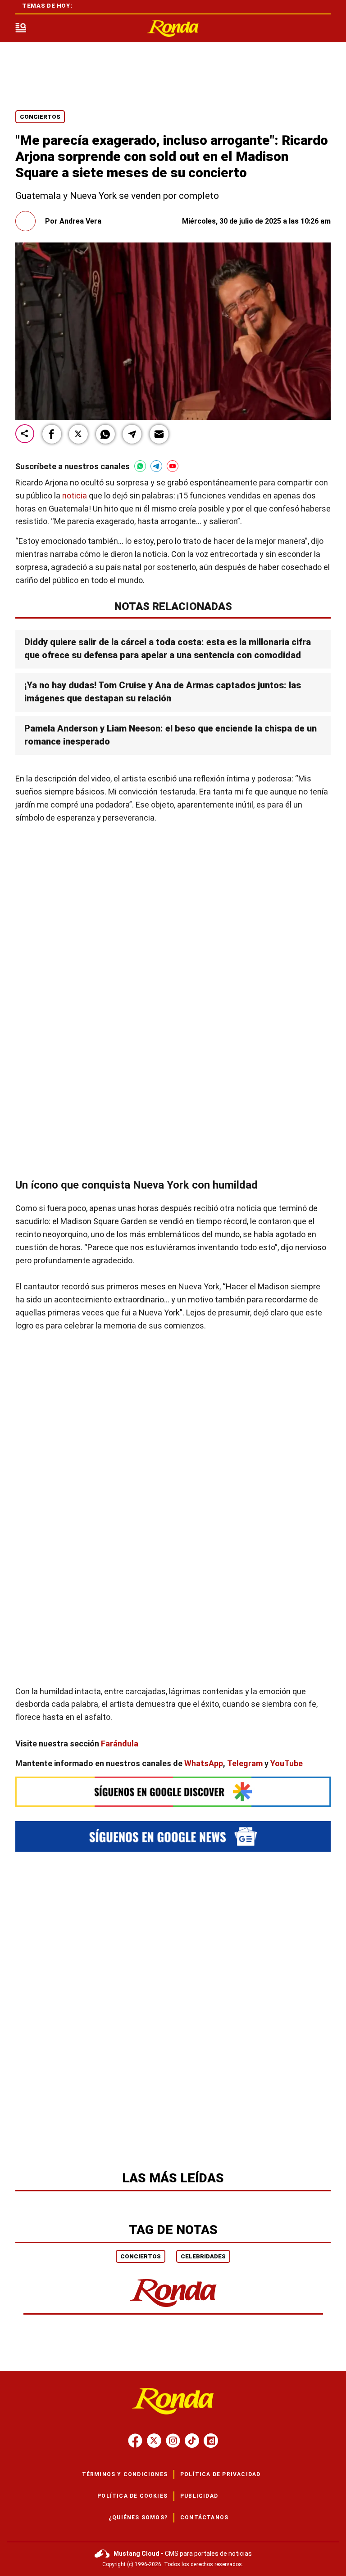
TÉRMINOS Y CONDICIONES (125, 2474)
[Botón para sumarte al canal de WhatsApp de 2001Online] (140, 466)
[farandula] (173, 29)
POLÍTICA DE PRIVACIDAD (220, 2474)
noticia (75, 496)
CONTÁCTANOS (204, 2518)
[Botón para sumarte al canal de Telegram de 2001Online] (156, 466)
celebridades (203, 2256)
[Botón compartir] (25, 434)
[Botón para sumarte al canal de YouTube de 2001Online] (173, 466)
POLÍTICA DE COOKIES (132, 2496)
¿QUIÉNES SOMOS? (138, 2518)
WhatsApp (204, 1763)
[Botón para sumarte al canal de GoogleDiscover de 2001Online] (173, 1791)
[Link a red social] (135, 2441)
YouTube (287, 1763)
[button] (52, 434)
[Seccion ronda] (173, 2308)
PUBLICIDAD (199, 2496)
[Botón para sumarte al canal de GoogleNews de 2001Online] (173, 1836)
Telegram (245, 1763)
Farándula (120, 1744)
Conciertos (40, 117)
